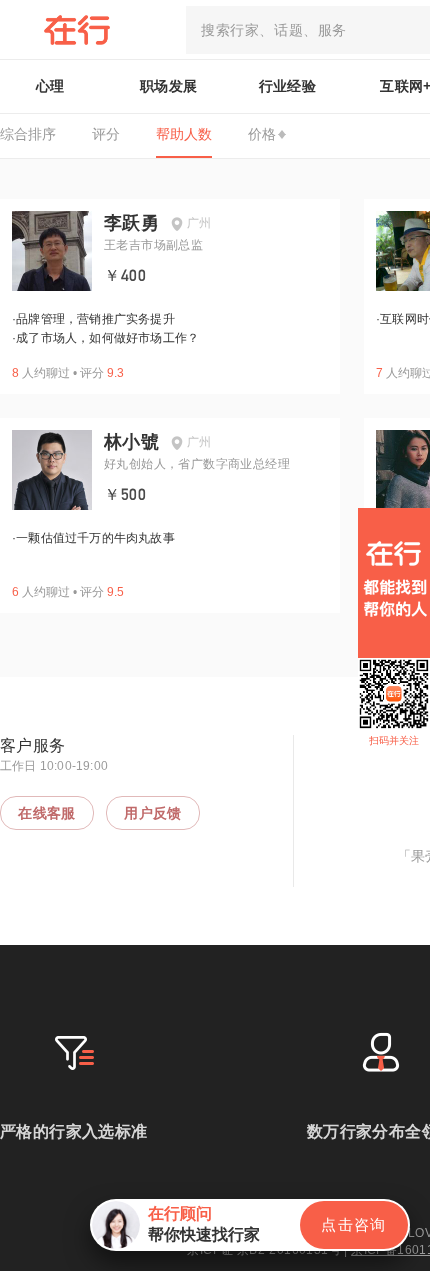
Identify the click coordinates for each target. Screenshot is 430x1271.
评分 (106, 134)
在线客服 (47, 813)
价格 (262, 134)
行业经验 (288, 86)
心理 (50, 86)
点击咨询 (354, 1224)
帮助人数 (184, 134)
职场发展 (169, 86)
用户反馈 (153, 813)
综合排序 (28, 134)
